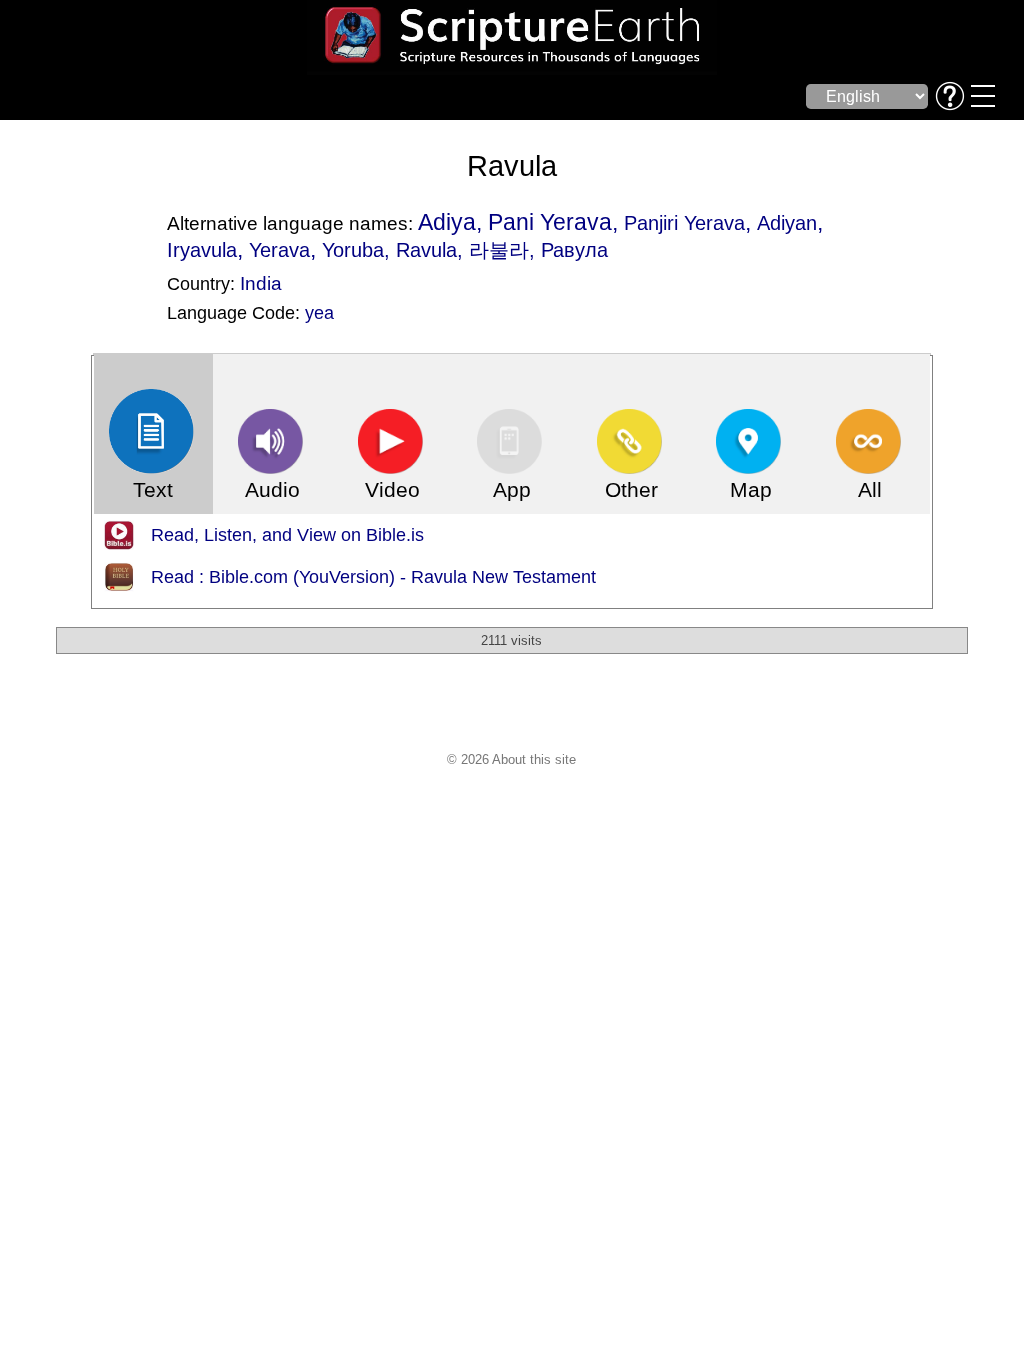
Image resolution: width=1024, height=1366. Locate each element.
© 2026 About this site (511, 759)
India (261, 283)
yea (319, 313)
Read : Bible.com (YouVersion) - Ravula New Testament (373, 577)
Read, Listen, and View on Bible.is (287, 535)
